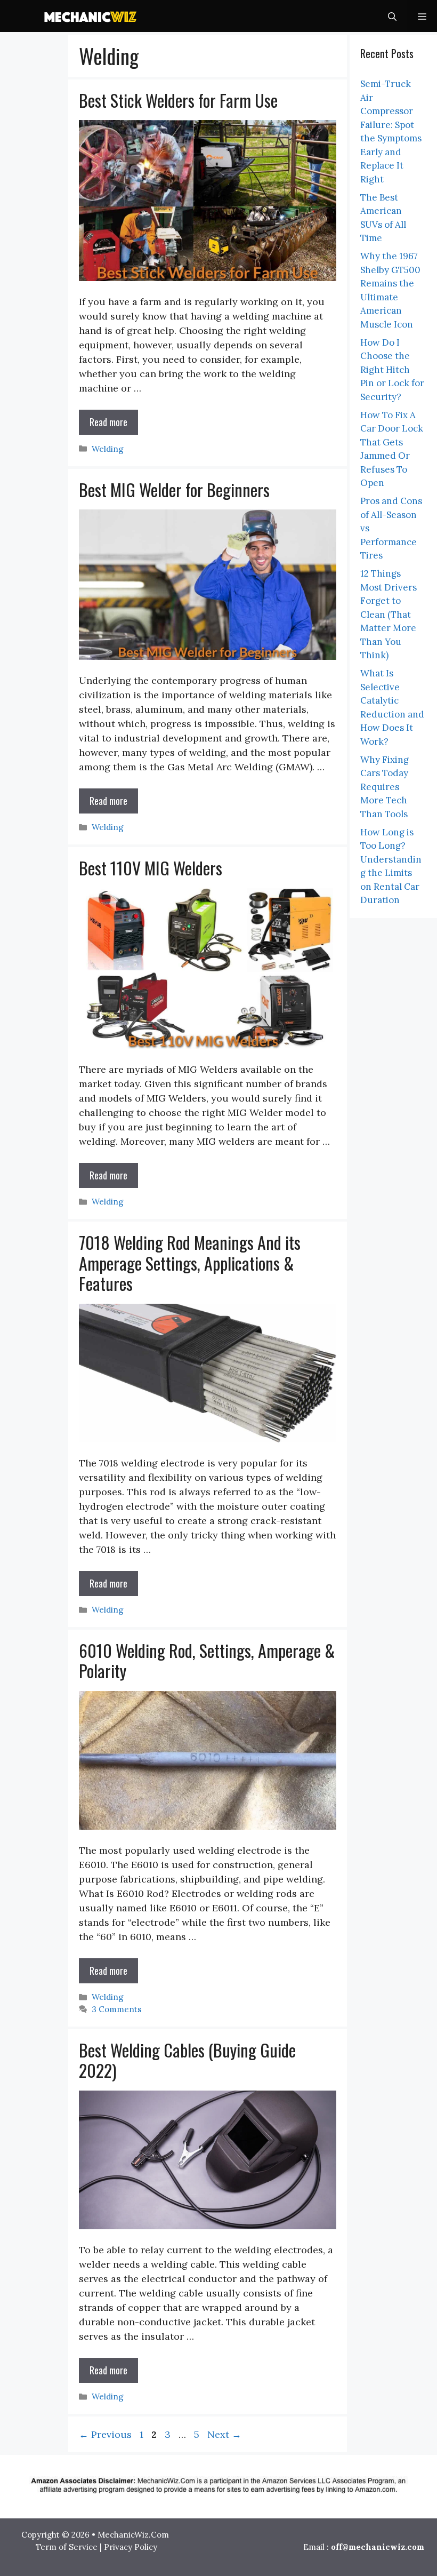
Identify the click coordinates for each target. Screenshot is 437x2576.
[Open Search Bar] (392, 16)
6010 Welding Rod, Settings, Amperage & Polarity (207, 1660)
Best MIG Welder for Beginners (174, 489)
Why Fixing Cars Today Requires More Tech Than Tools (385, 787)
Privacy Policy (131, 2547)
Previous (105, 2434)
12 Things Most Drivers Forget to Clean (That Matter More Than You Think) (389, 614)
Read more (108, 422)
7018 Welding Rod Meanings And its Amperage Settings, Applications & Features (190, 1263)
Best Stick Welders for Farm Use (178, 100)
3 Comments (116, 2009)
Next (224, 2434)
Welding (108, 449)
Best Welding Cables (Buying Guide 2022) (187, 2060)
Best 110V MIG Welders (151, 868)
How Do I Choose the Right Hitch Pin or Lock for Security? (392, 370)
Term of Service (67, 2547)
